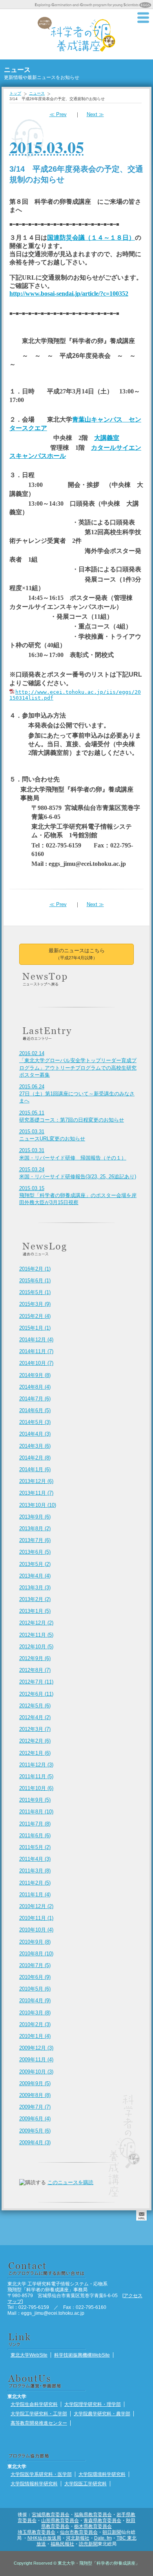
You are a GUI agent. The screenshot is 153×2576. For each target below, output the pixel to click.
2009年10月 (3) (36, 2072)
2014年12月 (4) (36, 1340)
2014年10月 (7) (36, 1363)
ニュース (37, 93)
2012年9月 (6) (35, 1658)
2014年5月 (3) (35, 1422)
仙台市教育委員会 (79, 2532)
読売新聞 (88, 2544)
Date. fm (103, 2538)
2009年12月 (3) (36, 2048)
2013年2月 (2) (35, 1599)
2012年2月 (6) (35, 1741)
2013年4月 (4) (35, 1576)
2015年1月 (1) (35, 1328)
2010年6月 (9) (35, 1977)
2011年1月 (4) (35, 1895)
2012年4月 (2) (35, 1717)
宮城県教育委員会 (51, 2514)
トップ (15, 93)
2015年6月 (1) (35, 1281)
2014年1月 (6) (35, 1469)
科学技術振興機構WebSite (82, 2355)
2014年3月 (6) (35, 1446)
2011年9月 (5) (35, 1800)
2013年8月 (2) (35, 1529)
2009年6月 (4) (35, 2119)
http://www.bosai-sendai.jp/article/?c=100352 (69, 294)
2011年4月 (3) (35, 1859)
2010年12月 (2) (36, 1906)
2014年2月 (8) (35, 1458)
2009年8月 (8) (35, 2095)
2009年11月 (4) (36, 2060)
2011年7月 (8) (35, 1824)
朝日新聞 (112, 2532)
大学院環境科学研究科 (102, 2474)
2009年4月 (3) (35, 2142)
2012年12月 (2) (36, 1623)
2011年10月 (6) (36, 1788)
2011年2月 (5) (35, 1883)
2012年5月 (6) (35, 1706)
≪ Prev (58, 114)
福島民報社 (62, 2544)
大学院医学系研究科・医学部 (41, 2474)
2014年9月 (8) (35, 1375)
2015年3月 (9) (35, 1304)
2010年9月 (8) (35, 1942)
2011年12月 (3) (36, 1765)
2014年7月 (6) (35, 1399)
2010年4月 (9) (35, 2001)
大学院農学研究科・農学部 (102, 2414)
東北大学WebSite (29, 2355)
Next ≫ (95, 114)
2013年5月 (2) (35, 1564)
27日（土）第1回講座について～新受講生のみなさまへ (77, 1094)
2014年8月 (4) (35, 1387)
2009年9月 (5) (35, 2083)
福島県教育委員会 (93, 2514)
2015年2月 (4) (35, 1316)
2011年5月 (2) (35, 1847)
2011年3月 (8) (35, 1871)
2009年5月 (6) (35, 2131)
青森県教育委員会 (102, 2520)
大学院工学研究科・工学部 (39, 2414)
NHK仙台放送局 (44, 2538)
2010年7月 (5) (35, 1965)
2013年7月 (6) (35, 1540)
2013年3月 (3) (35, 1588)
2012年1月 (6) (35, 1753)
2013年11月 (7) (36, 1493)
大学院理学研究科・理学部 (93, 2404)
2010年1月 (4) (35, 2036)
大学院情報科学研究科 (34, 2484)
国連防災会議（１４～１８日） (91, 238)
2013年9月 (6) (35, 1517)
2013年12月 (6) (36, 1481)
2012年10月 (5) (36, 1647)
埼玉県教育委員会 (36, 2532)
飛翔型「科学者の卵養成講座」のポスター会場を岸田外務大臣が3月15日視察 (78, 1195)
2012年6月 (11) (36, 1694)
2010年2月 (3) (35, 2024)
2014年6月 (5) (35, 1410)
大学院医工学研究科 (86, 2484)
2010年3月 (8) (35, 2013)
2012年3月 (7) (35, 1729)
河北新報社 (78, 2538)
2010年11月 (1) (36, 1918)
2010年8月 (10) (36, 1954)
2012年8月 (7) (35, 1670)
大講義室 (107, 438)
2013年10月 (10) (38, 1505)
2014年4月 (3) (35, 1434)
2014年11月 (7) (36, 1351)
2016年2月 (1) (35, 1269)
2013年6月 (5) (35, 1552)
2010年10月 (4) (36, 1930)
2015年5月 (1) (35, 1292)
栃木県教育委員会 (93, 2526)
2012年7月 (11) (36, 1682)
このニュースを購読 (70, 2182)
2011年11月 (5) (36, 1776)
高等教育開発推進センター (39, 2423)
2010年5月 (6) (35, 1989)
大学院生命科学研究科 (34, 2404)
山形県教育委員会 (60, 2520)
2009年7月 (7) (35, 2107)
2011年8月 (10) (36, 1812)
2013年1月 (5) (35, 1611)
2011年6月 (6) (35, 1836)
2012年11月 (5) (36, 1635)
